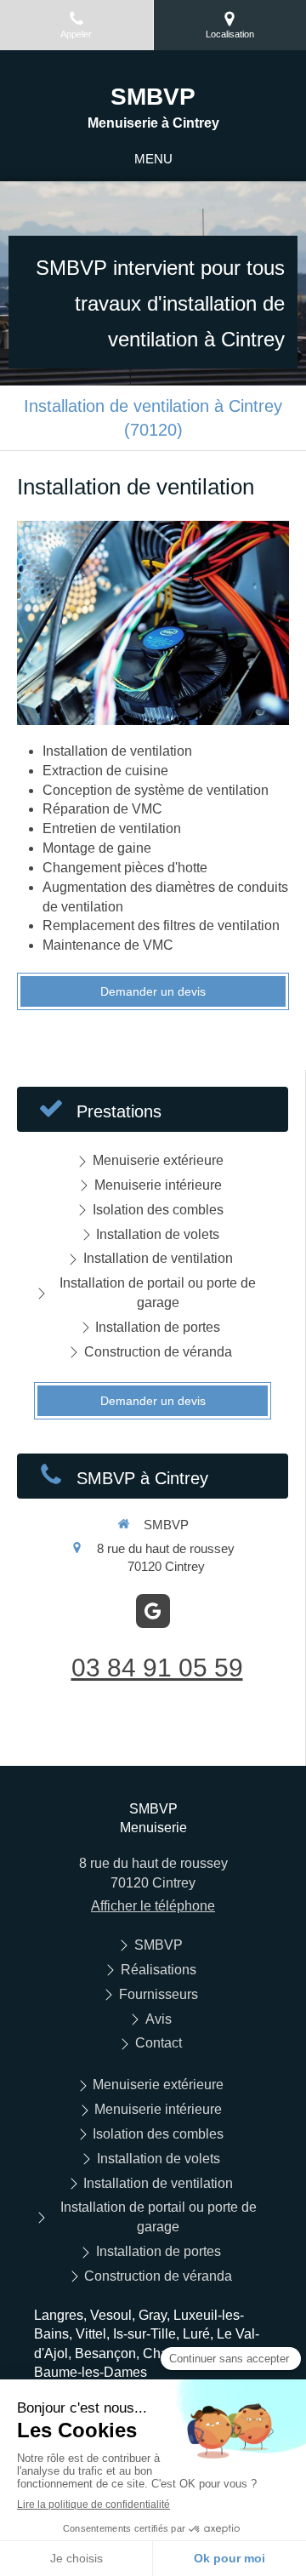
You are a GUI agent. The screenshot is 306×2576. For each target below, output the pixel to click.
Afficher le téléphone (153, 1906)
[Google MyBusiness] (153, 1611)
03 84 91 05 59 (157, 1668)
